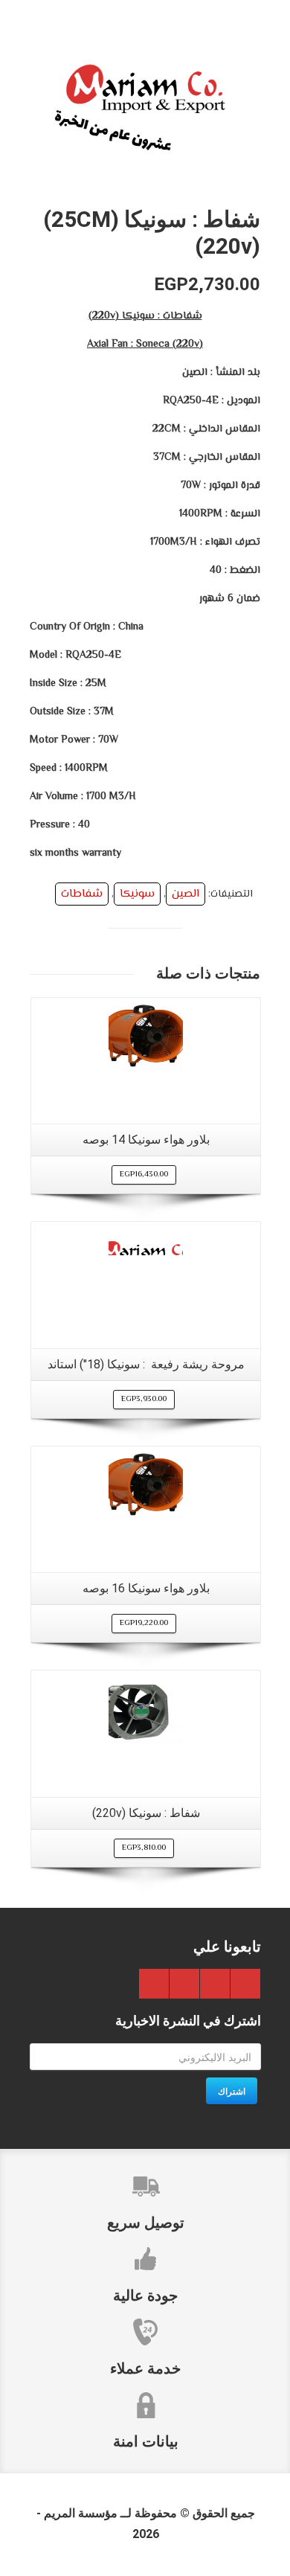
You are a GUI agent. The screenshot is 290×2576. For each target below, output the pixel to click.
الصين (186, 894)
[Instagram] (154, 1984)
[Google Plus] (184, 1984)
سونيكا (137, 894)
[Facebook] (245, 1984)
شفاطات (82, 894)
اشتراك (232, 2091)
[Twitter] (215, 1984)
